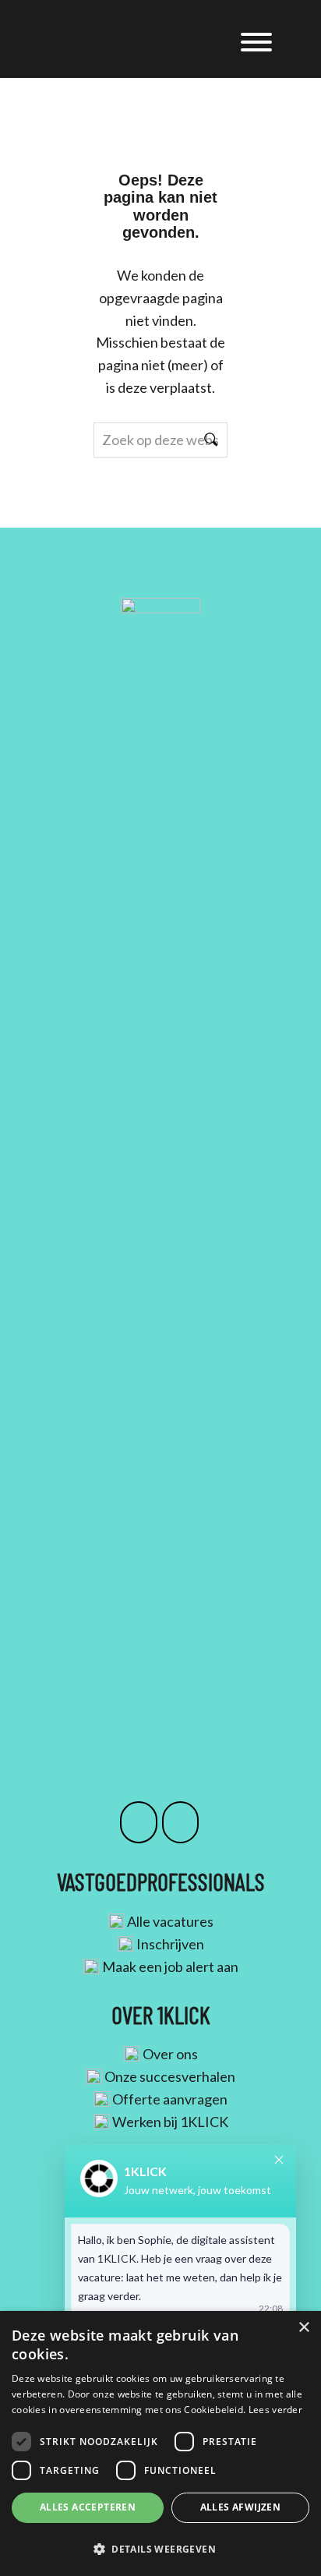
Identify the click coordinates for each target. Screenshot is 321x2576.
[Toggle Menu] (256, 42)
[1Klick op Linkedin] (181, 1822)
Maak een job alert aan (170, 1966)
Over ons (170, 2054)
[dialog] (160, 2443)
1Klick (121, 30)
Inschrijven (170, 1944)
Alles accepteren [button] (88, 2507)
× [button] (303, 2328)
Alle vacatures (170, 1921)
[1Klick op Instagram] (139, 1822)
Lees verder (275, 2410)
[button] (160, 2549)
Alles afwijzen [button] (241, 2507)
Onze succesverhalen (170, 2076)
